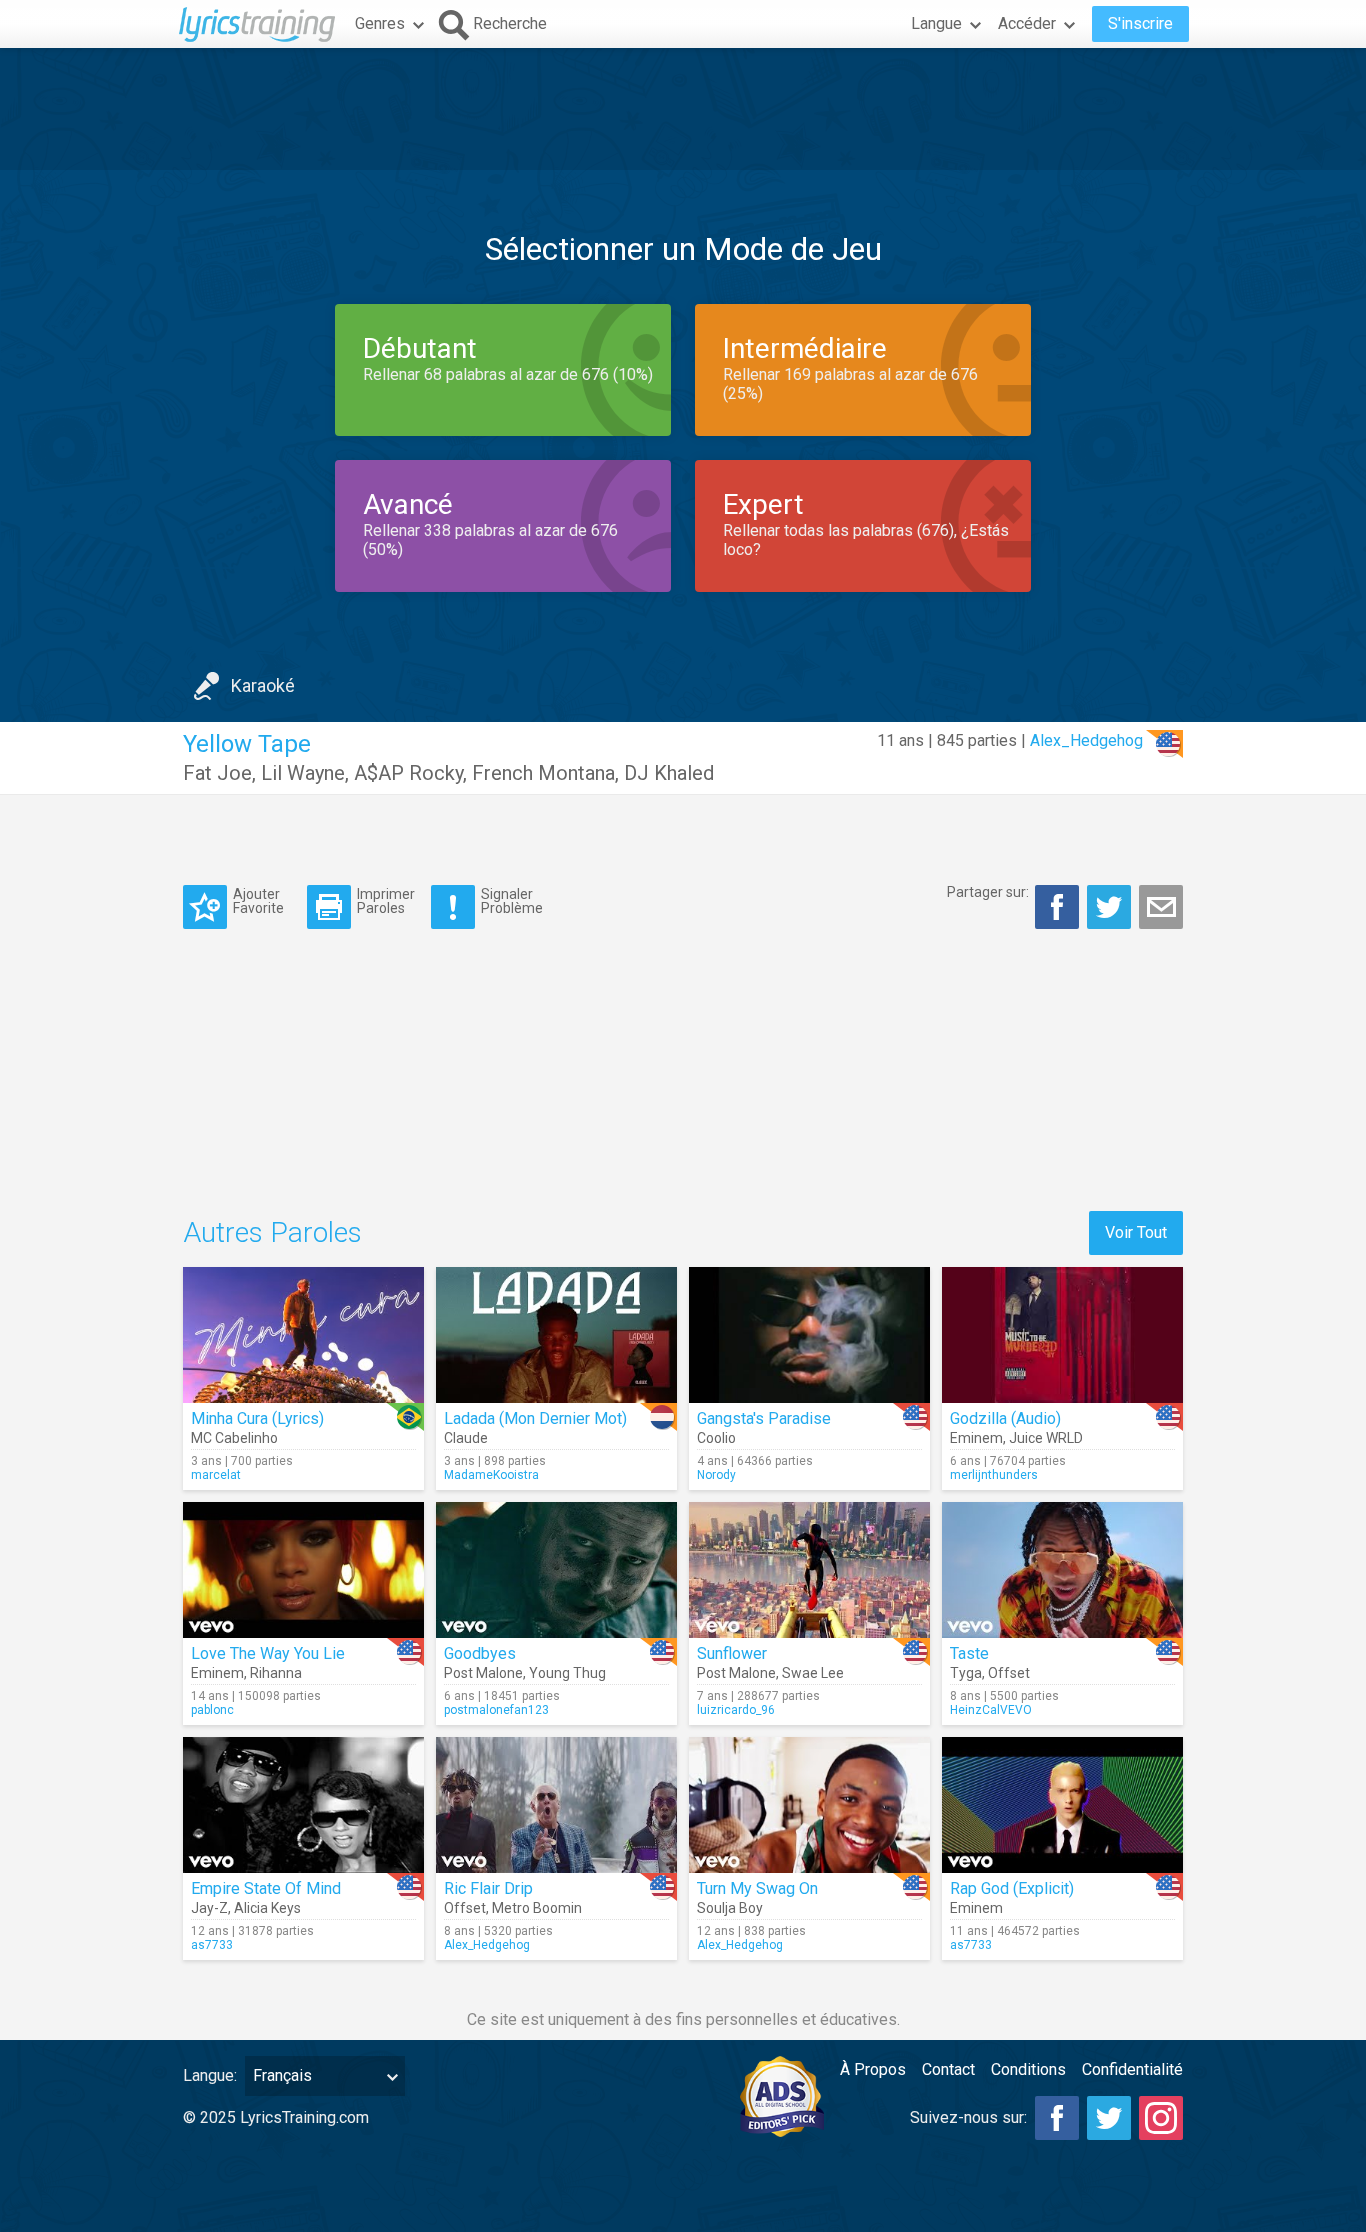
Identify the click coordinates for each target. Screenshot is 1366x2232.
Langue (936, 23)
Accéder (1027, 23)
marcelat (216, 1475)
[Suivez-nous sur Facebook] (1057, 2118)
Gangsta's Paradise (764, 1418)
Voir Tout (1136, 1232)
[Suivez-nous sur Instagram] (1161, 2118)
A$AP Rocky (408, 773)
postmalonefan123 (496, 1710)
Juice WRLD (1046, 1438)
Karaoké (263, 685)
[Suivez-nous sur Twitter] (1109, 2118)
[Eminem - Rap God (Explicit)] (1062, 1805)
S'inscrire (1140, 23)
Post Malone (483, 1673)
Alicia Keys (267, 1908)
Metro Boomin (537, 1908)
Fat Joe (217, 773)
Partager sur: (988, 892)
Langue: (210, 2075)
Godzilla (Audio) (1005, 1418)
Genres (380, 23)
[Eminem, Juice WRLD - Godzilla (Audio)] (1062, 1335)
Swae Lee (813, 1673)
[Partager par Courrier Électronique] (1161, 907)
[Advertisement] (683, 109)
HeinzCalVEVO (991, 1710)
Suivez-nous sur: (968, 2117)
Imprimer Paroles (386, 900)
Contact (948, 2069)
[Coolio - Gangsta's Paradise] (809, 1335)
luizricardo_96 (736, 1710)
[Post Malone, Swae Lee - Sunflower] (809, 1570)
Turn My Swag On (757, 1888)
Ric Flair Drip (488, 1888)
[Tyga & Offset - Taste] (1062, 1570)
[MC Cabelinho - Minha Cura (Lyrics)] (303, 1335)
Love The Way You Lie (268, 1653)
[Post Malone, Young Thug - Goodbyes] (556, 1570)
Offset (1009, 1673)
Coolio (716, 1438)
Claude (466, 1438)
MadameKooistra (491, 1475)
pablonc (212, 1710)
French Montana (543, 773)
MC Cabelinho (234, 1438)
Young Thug (567, 1673)
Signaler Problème (512, 900)
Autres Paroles (272, 1232)
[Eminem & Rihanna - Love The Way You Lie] (303, 1570)
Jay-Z (209, 1908)
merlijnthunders (994, 1475)
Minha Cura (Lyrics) (257, 1418)
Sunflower (732, 1653)
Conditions (1028, 2069)
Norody (716, 1475)
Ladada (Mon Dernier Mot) (535, 1418)
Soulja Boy (730, 1908)
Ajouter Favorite (258, 900)
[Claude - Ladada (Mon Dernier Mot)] (556, 1335)
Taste (969, 1653)
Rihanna (276, 1673)
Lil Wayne (303, 773)
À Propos (873, 2069)
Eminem (976, 1438)
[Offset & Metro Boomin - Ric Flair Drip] (556, 1805)
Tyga (966, 1673)
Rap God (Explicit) (1012, 1888)
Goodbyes (480, 1653)
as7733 (212, 1945)
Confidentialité (1132, 2069)
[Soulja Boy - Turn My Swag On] (809, 1805)
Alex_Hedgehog (1086, 740)
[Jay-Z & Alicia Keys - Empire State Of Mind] (303, 1805)
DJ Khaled (669, 773)
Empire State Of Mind (266, 1888)
